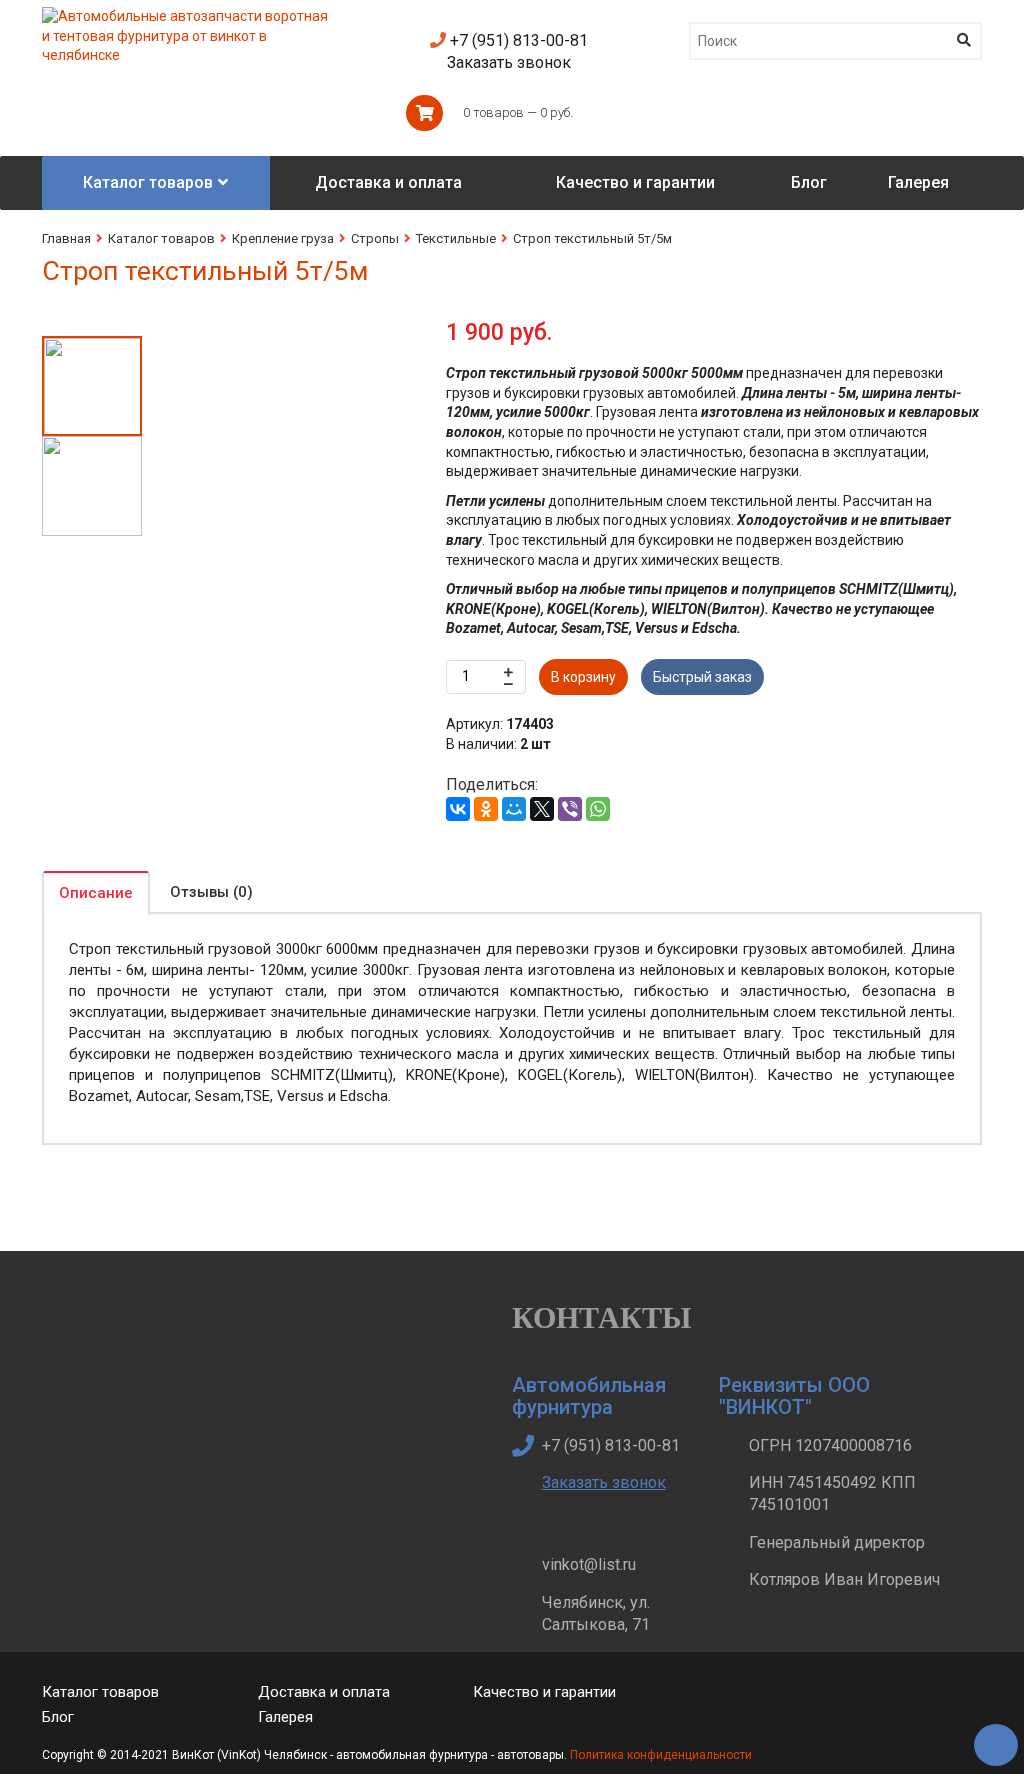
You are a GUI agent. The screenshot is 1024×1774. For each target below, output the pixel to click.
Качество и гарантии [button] (635, 182)
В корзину (583, 677)
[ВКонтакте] (458, 809)
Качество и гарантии (544, 1692)
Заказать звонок (509, 62)
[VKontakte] (799, 1708)
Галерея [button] (918, 182)
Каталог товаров (161, 238)
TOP (989, 1739)
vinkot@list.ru (589, 1564)
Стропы (375, 238)
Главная (66, 238)
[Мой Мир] (514, 809)
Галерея (285, 1717)
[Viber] (570, 809)
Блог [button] (809, 182)
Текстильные (456, 238)
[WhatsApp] (598, 809)
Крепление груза (283, 238)
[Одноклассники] (486, 809)
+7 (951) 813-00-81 (517, 40)
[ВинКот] (188, 16)
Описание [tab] (96, 893)
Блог (58, 1717)
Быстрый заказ (702, 677)
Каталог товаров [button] (148, 182)
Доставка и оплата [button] (388, 182)
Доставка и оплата (324, 1692)
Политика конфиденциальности (661, 1755)
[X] (542, 809)
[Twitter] (752, 1708)
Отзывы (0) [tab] (211, 892)
